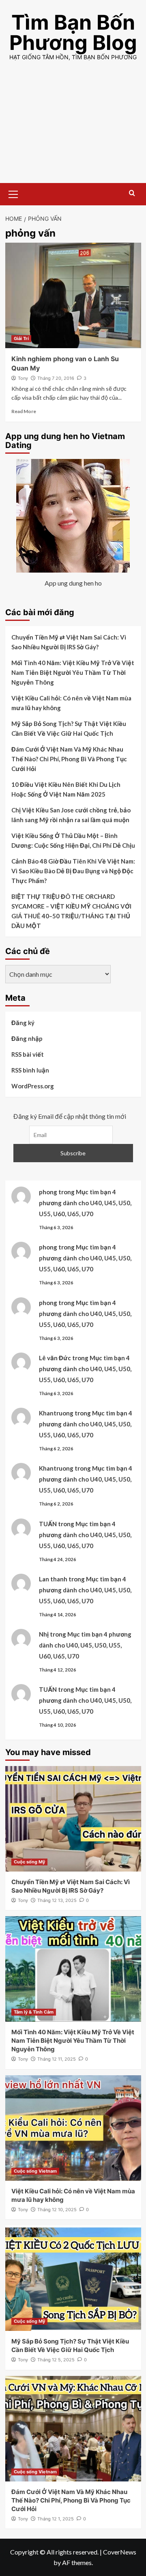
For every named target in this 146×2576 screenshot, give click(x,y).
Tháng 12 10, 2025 (57, 2210)
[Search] (132, 193)
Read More (24, 411)
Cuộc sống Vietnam (35, 2171)
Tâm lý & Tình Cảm (34, 2012)
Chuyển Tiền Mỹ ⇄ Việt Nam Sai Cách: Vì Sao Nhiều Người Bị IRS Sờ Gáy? (69, 642)
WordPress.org (33, 1086)
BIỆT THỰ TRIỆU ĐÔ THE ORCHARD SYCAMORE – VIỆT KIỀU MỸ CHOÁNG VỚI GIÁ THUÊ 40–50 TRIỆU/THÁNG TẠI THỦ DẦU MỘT (71, 911)
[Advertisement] (73, 129)
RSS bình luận (30, 1070)
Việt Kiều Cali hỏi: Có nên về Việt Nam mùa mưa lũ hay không (71, 703)
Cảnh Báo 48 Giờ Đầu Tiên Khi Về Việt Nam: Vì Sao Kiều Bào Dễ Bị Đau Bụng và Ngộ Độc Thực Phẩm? (73, 871)
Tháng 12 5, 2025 (56, 2360)
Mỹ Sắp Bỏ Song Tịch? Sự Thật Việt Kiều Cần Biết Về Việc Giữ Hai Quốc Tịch (69, 728)
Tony (23, 378)
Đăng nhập (27, 1038)
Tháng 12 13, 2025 (57, 1900)
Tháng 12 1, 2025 (56, 2519)
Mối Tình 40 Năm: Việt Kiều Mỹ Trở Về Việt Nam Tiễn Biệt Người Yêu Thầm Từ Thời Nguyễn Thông (73, 672)
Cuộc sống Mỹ (29, 1862)
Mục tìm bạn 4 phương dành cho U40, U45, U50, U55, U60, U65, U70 (85, 1203)
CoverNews (120, 2552)
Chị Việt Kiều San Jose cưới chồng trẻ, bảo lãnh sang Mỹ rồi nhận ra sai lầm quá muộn (71, 815)
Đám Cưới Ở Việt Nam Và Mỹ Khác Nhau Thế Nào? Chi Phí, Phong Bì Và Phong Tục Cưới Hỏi (69, 759)
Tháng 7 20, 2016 (56, 378)
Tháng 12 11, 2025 (57, 2059)
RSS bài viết (28, 1054)
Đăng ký (23, 1023)
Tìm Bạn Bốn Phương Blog (73, 32)
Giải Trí (21, 338)
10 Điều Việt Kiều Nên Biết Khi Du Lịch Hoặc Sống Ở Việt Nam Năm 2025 (66, 789)
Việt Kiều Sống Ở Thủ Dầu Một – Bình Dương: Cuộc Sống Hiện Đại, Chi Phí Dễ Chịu (73, 840)
